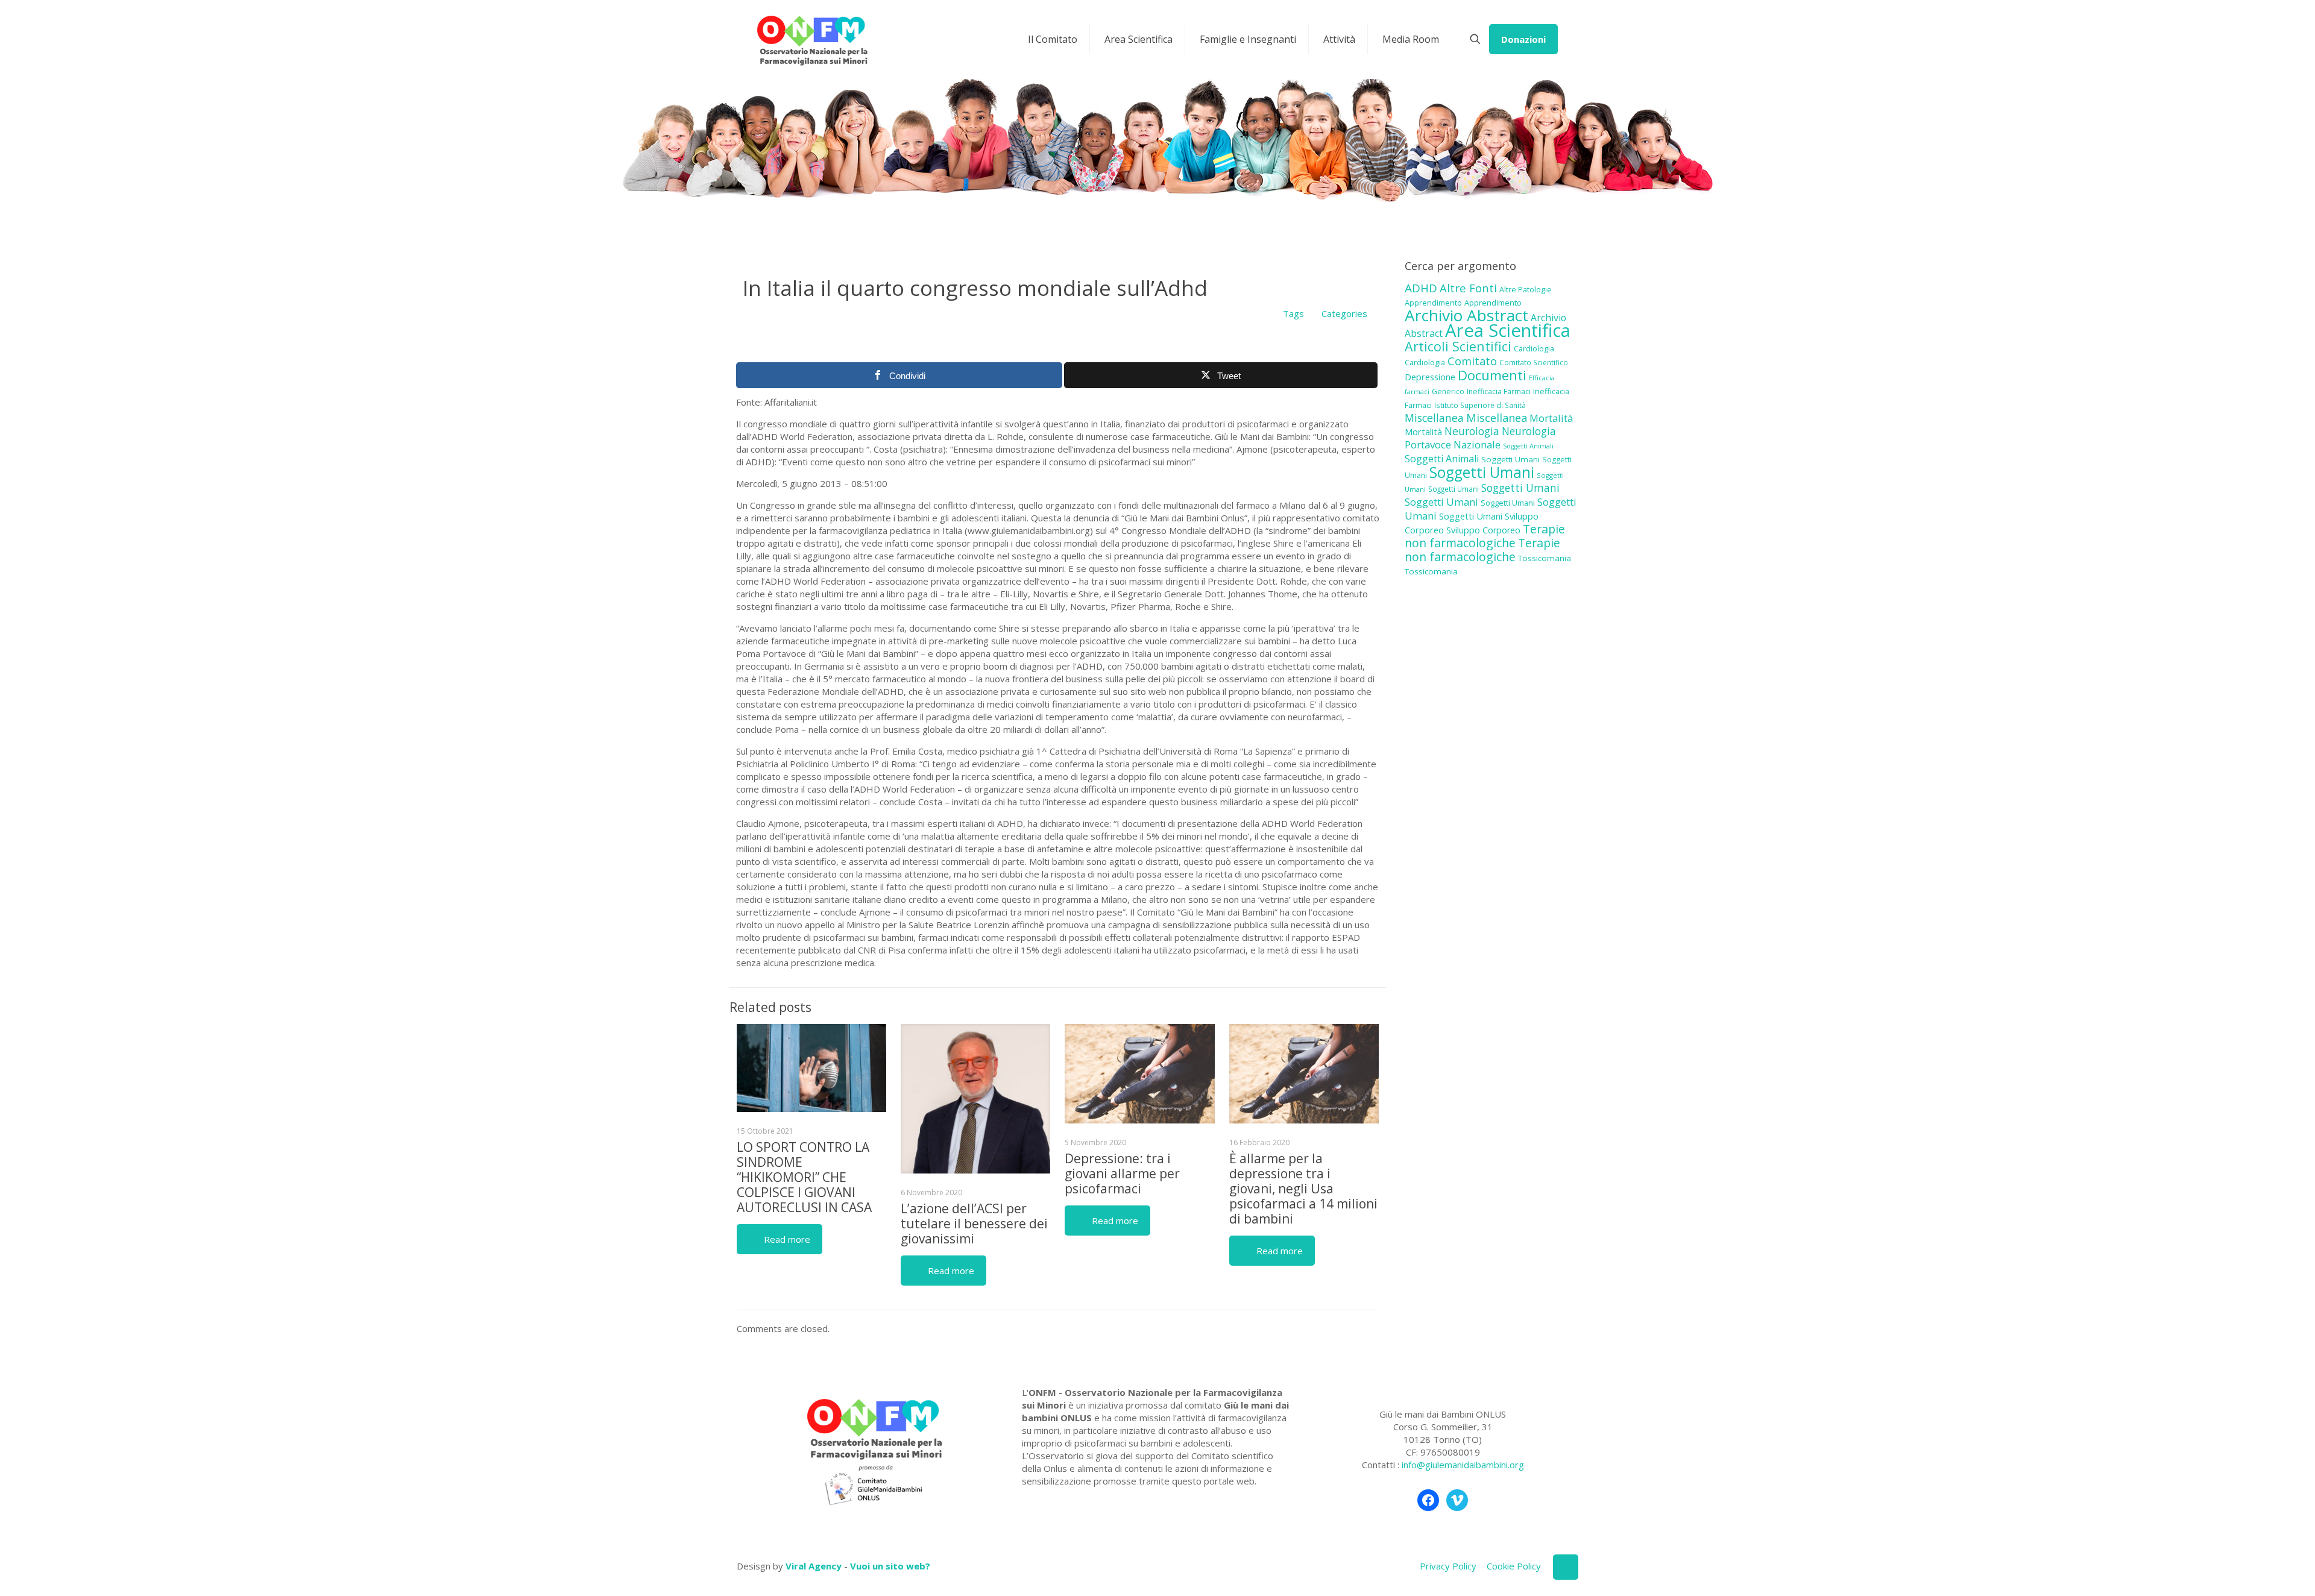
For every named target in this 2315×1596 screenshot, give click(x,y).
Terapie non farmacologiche (1485, 536)
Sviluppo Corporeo (1483, 530)
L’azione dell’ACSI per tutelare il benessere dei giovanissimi (974, 1224)
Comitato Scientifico (1534, 362)
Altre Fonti (1468, 288)
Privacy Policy (1448, 1566)
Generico (1448, 391)
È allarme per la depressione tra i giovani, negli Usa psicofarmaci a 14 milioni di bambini (1303, 1189)
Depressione (1430, 377)
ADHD (1421, 288)
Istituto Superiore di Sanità (1480, 405)
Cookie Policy (1514, 1566)
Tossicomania (1545, 558)
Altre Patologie (1526, 289)
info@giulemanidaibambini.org (1463, 1465)
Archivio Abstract (1466, 315)
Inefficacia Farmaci (1499, 391)
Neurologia (1472, 431)
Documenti (1492, 375)
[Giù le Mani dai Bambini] (812, 39)
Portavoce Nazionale (1453, 445)
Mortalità (1551, 418)
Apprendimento (1433, 303)
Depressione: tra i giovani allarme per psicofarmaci (1122, 1173)
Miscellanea (1434, 418)
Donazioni (1523, 39)
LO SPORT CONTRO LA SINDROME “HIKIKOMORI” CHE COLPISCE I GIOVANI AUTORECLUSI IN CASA (804, 1177)
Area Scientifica (1508, 330)
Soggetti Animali (1528, 446)
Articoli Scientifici (1458, 346)
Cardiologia (1534, 348)
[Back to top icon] (1566, 1567)
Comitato (1472, 361)
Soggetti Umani (1510, 459)
